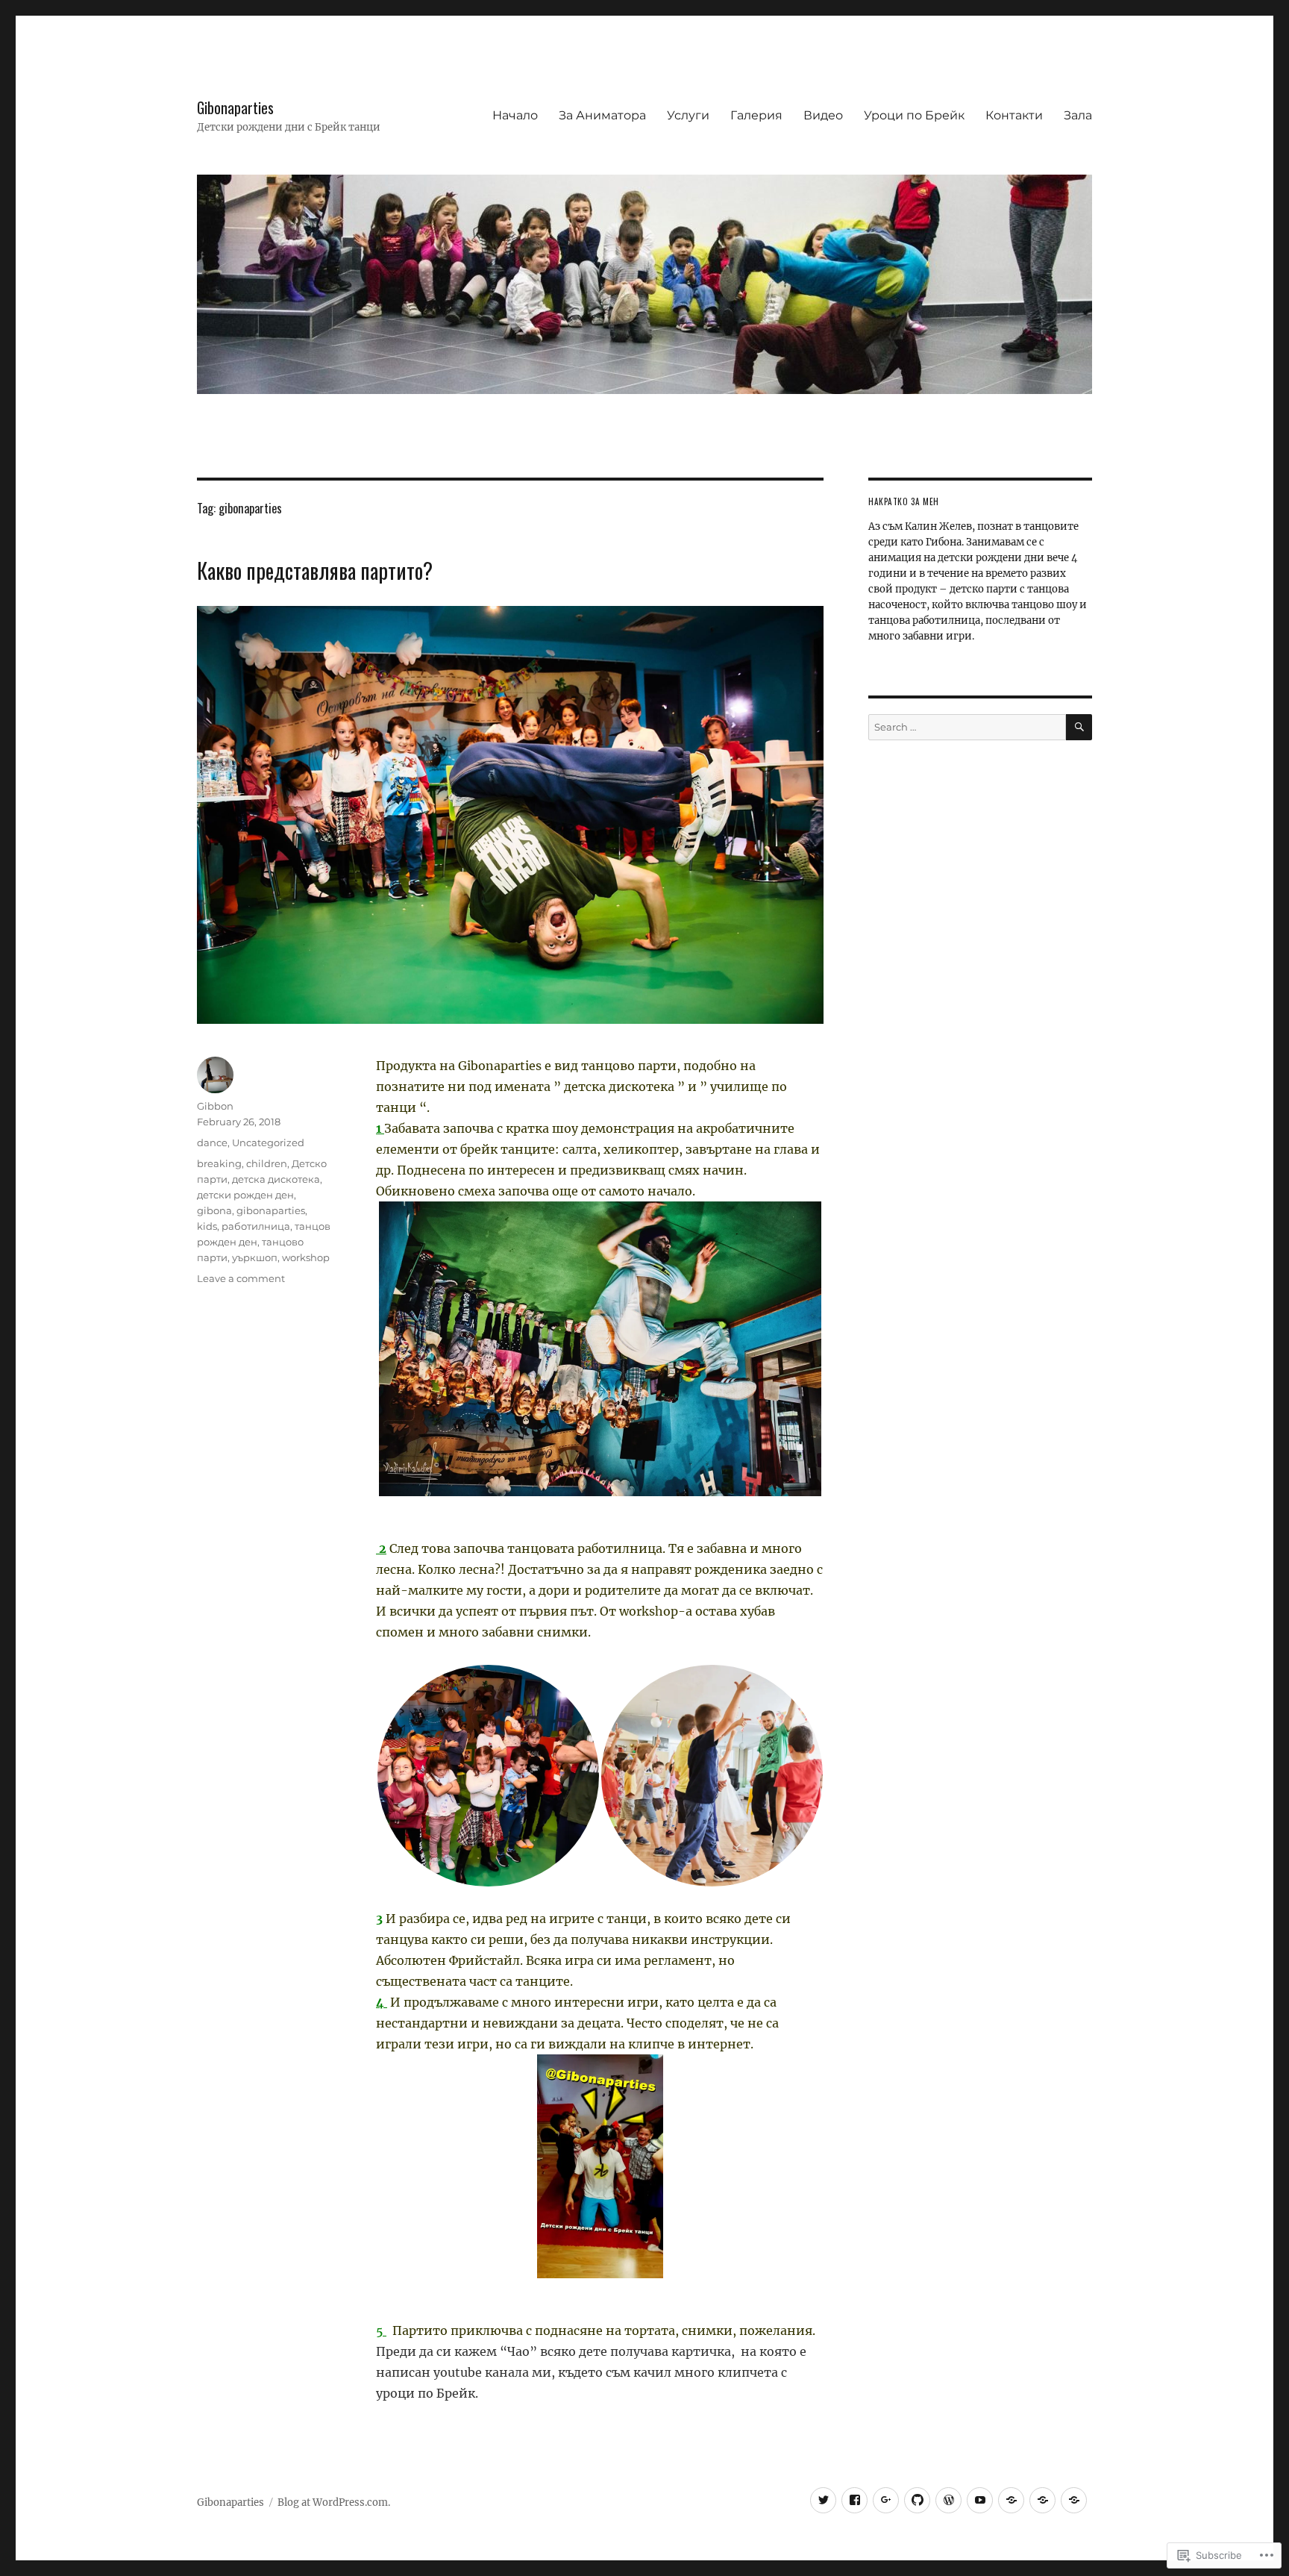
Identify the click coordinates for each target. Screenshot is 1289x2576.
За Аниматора (602, 115)
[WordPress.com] (948, 2500)
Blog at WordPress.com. (334, 2502)
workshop (306, 1257)
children (267, 1163)
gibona (214, 1210)
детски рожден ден (245, 1195)
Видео (823, 115)
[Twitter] (823, 2500)
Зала (1078, 115)
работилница (256, 1226)
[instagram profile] (980, 2500)
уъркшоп (255, 1257)
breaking (219, 1163)
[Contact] (1011, 2500)
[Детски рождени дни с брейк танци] (854, 2500)
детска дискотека (276, 1179)
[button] (488, 1776)
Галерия (756, 115)
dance (212, 1142)
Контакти (1014, 115)
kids (207, 1226)
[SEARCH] (1079, 727)
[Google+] (886, 2500)
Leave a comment (241, 1278)
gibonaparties (271, 1210)
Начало (515, 115)
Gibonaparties (235, 108)
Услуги (688, 115)
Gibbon (215, 1106)
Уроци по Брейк (914, 115)
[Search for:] (967, 727)
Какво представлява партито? (315, 570)
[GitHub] (917, 2500)
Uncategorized (268, 1142)
